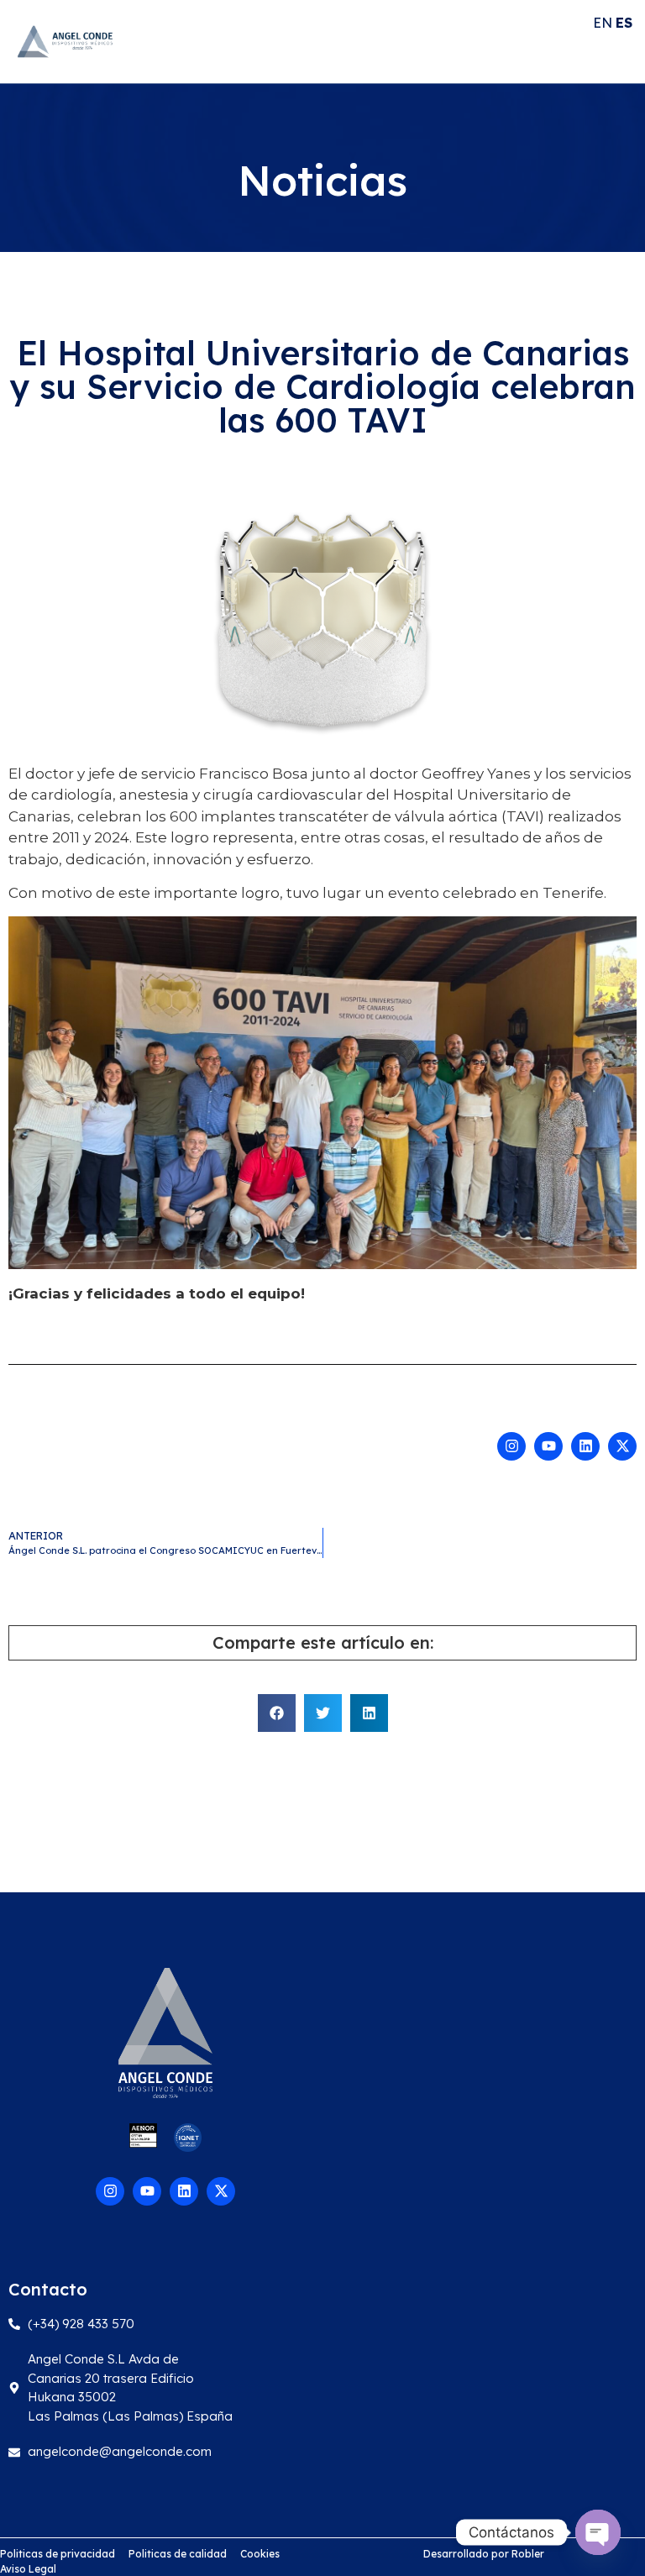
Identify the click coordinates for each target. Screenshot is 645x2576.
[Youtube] (548, 1446)
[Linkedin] (585, 1446)
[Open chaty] (598, 2532)
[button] (277, 1713)
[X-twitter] (622, 1446)
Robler (528, 2554)
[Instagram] (511, 1446)
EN (603, 23)
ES (624, 23)
